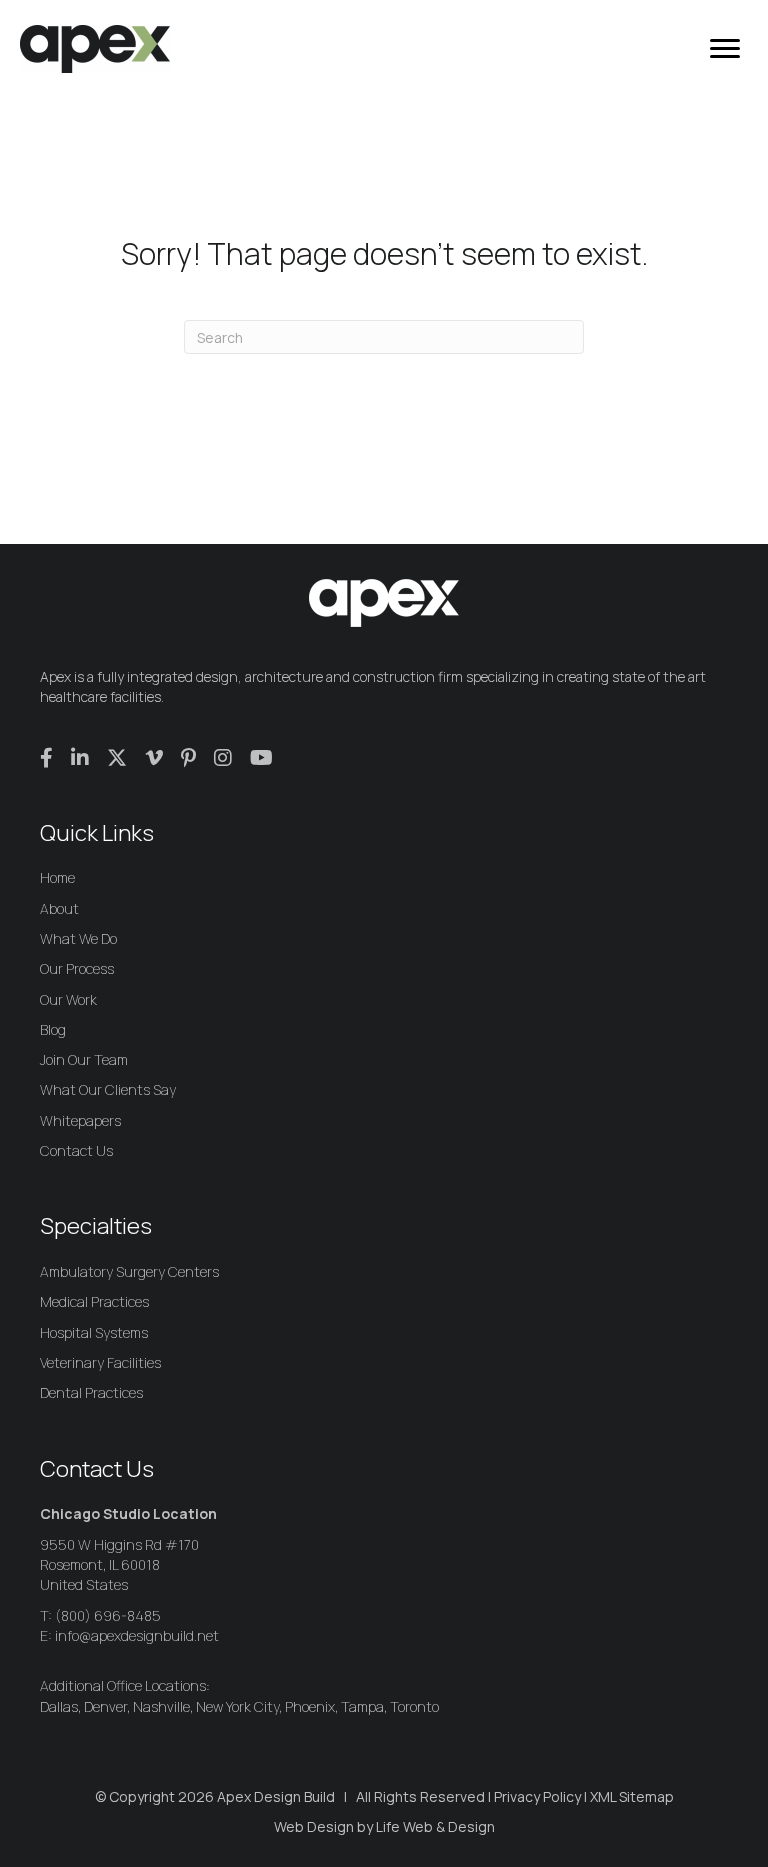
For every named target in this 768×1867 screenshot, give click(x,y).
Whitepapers (80, 1120)
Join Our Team (84, 1059)
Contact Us (76, 1150)
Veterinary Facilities (100, 1362)
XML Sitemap (632, 1796)
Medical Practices (94, 1301)
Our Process (77, 968)
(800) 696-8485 (108, 1615)
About (59, 908)
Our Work (68, 999)
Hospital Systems (94, 1332)
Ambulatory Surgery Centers (129, 1271)
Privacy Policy (537, 1796)
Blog (53, 1029)
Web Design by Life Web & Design (384, 1826)
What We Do (78, 938)
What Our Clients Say (108, 1089)
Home (57, 877)
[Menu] (725, 49)
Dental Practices (91, 1392)
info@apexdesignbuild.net (137, 1635)
